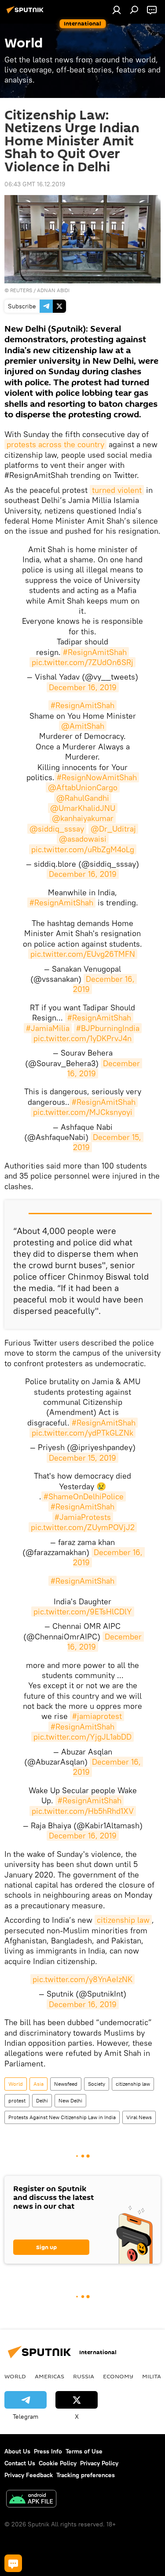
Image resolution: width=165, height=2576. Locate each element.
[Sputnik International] (26, 13)
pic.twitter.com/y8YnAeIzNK (82, 1979)
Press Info (48, 2451)
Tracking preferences (86, 2475)
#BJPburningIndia (108, 1028)
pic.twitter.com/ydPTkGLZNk (82, 1433)
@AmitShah (83, 726)
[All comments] (13, 2563)
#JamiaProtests (83, 1517)
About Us (17, 2451)
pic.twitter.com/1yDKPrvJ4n (82, 1038)
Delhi (42, 2100)
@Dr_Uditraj (113, 829)
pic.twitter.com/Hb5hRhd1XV (83, 1811)
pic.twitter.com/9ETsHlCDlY (83, 1612)
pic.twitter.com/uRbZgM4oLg (83, 849)
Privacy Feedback (29, 2475)
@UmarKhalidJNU (83, 808)
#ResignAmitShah (95, 652)
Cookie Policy (58, 2463)
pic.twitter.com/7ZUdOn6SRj (82, 662)
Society (97, 2084)
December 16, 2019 (83, 687)
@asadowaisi (83, 839)
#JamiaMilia (48, 1028)
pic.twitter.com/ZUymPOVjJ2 (83, 1527)
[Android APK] (31, 2500)
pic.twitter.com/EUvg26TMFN (83, 954)
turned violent (117, 490)
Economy (118, 2376)
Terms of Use (84, 2451)
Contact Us (20, 2463)
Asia (38, 2084)
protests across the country (55, 444)
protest (17, 2100)
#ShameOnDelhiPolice (84, 1496)
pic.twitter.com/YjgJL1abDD (82, 1737)
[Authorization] (117, 10)
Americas (49, 2376)
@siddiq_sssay (57, 829)
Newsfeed (66, 2084)
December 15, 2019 (82, 1458)
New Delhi (70, 2100)
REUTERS (21, 290)
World (16, 2084)
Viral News (139, 2117)
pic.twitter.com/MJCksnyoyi (83, 1112)
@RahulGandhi (83, 798)
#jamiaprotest (97, 1716)
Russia (84, 2376)
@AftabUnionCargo (83, 787)
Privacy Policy (99, 2463)
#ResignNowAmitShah (97, 777)
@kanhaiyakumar (83, 818)
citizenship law (123, 1920)
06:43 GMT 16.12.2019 (35, 184)
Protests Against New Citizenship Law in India (62, 2117)
